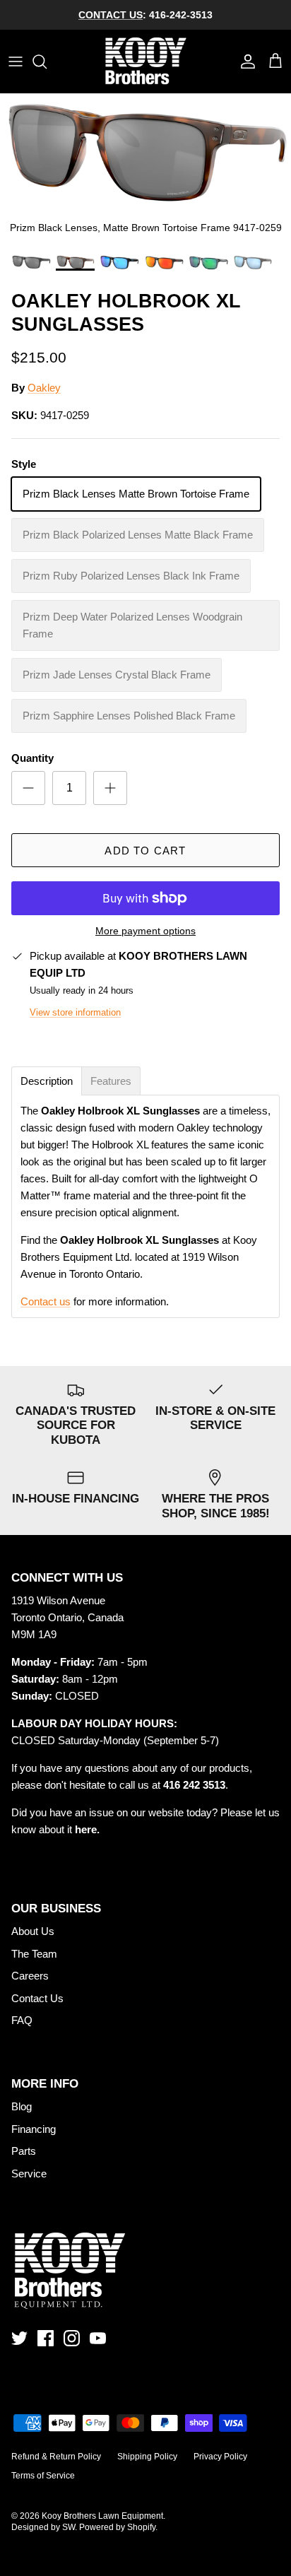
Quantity (32, 758)
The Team (34, 1954)
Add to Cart (145, 851)
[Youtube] (98, 2338)
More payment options (145, 931)
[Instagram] (72, 2338)
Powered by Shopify (117, 2527)
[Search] (47, 61)
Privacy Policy (220, 2457)
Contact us (46, 1301)
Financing (34, 2129)
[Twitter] (19, 2338)
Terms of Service (43, 2476)
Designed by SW (43, 2527)
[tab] (47, 1081)
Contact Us (37, 1998)
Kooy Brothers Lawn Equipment (102, 2516)
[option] (145, 170)
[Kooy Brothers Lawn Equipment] (146, 61)
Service (29, 2174)
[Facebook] (46, 2338)
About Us (33, 1931)
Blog (22, 2106)
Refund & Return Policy (56, 2457)
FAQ (22, 2020)
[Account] (244, 61)
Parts (24, 2151)
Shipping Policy (147, 2457)
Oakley (44, 388)
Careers (30, 1976)
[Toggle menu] (16, 61)
